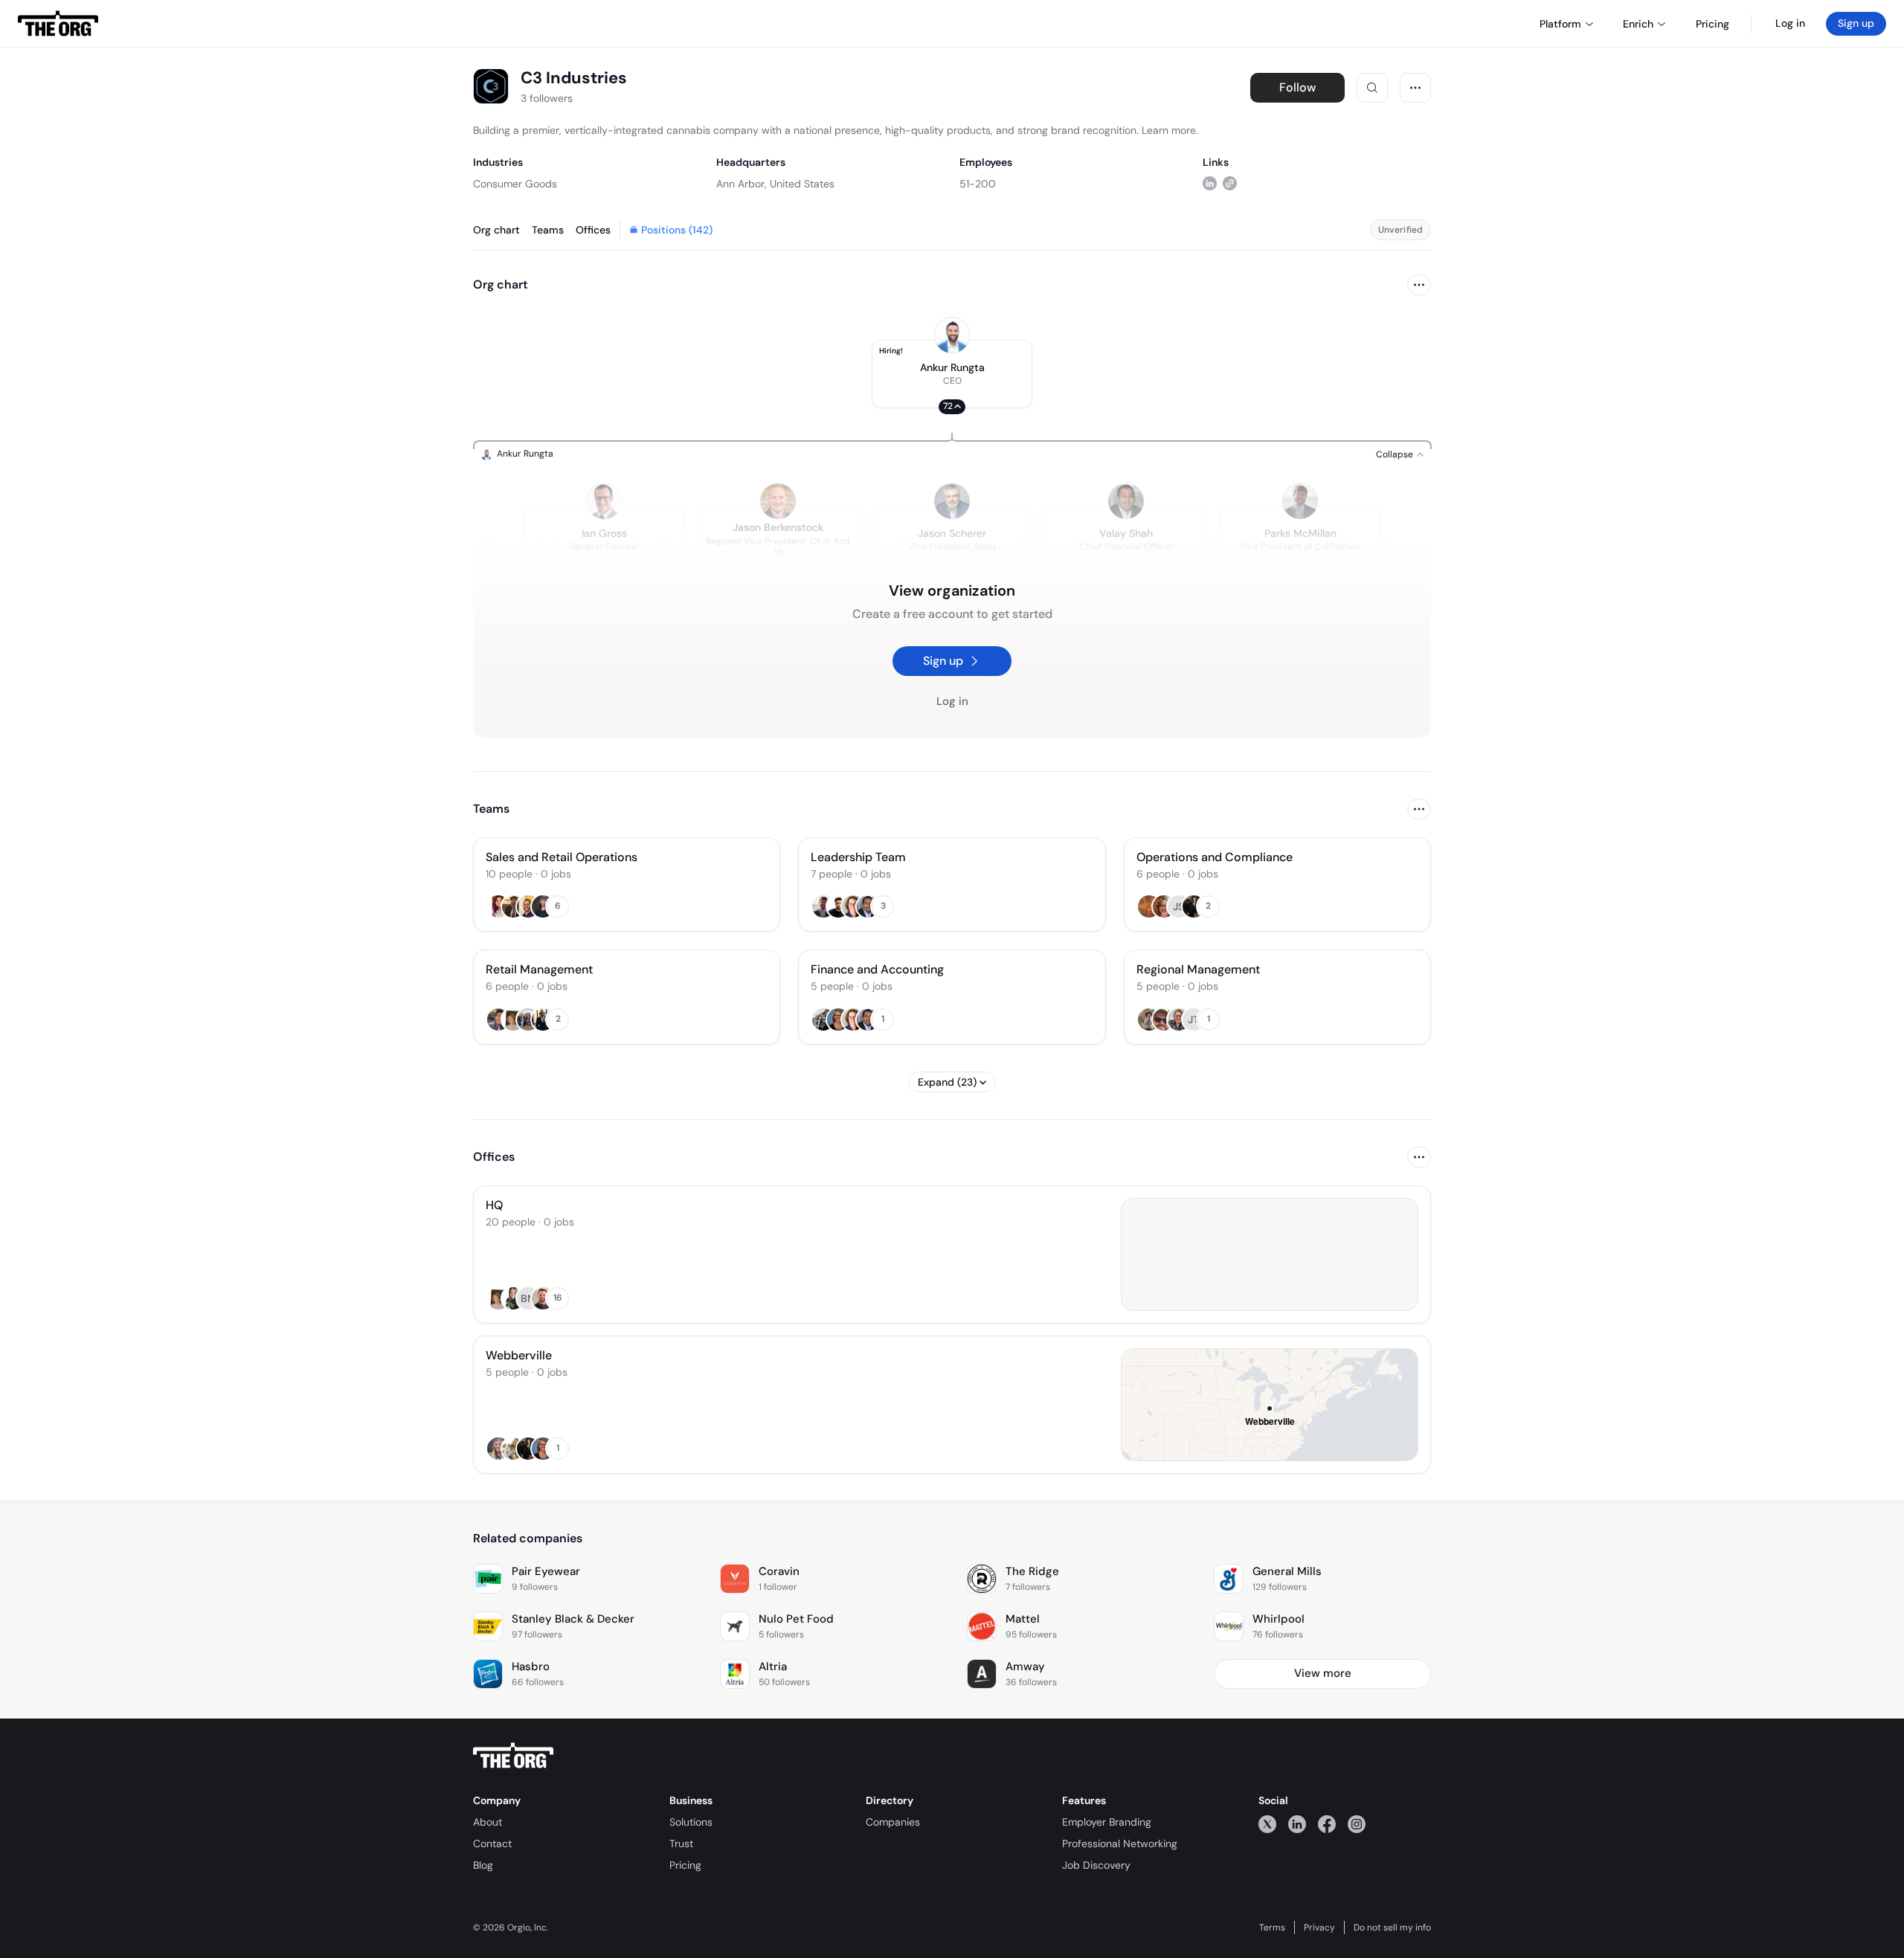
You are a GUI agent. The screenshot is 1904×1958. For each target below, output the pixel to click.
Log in (1790, 23)
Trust (681, 1843)
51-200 (978, 184)
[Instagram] (1357, 1824)
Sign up (1856, 23)
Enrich (1638, 24)
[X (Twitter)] (1267, 1824)
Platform (1560, 24)
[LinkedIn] (1297, 1824)
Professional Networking (1120, 1843)
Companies (893, 1822)
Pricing (685, 1865)
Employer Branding (1107, 1822)
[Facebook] (1327, 1824)
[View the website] (1230, 183)
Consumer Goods (515, 184)
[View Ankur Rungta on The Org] (952, 335)
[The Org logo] (513, 1756)
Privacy (1319, 1928)
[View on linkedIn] (1210, 183)
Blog (483, 1865)
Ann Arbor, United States (775, 184)
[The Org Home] (58, 24)
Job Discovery (1096, 1865)
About (488, 1822)
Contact (492, 1843)
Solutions (691, 1822)
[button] (952, 374)
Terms (1272, 1928)
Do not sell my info (1392, 1928)
